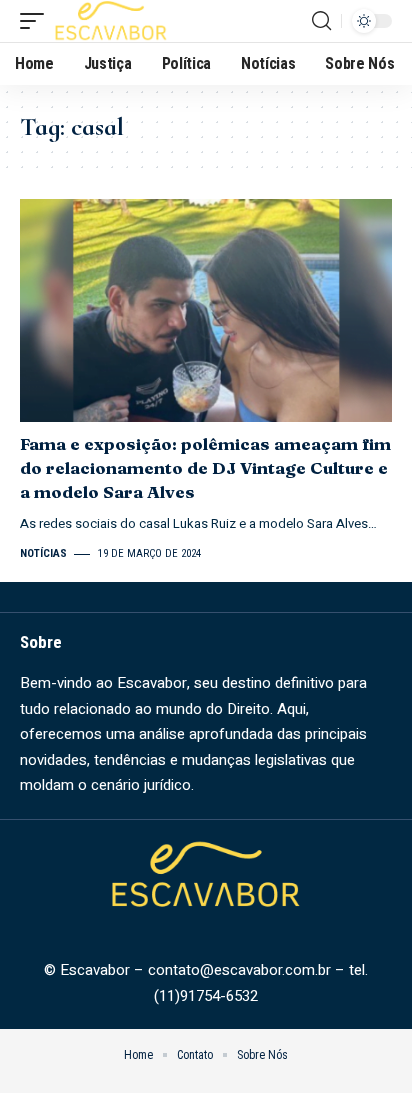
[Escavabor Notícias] (111, 21)
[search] (321, 21)
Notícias (43, 553)
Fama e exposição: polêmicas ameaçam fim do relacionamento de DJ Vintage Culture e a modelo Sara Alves (205, 467)
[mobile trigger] (37, 21)
